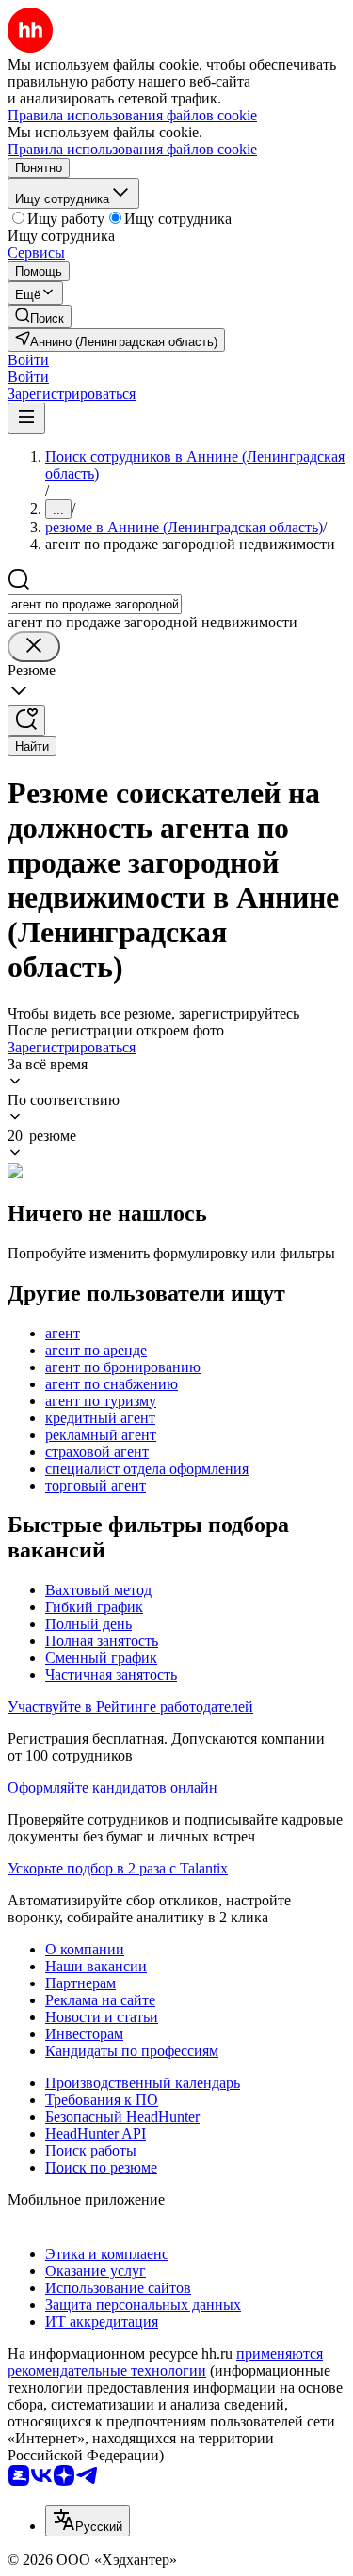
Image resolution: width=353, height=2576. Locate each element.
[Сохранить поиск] (26, 721)
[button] (28, 360)
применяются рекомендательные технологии (165, 2362)
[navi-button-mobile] (26, 418)
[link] (40, 316)
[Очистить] (34, 647)
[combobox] (95, 604)
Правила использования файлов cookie (132, 149)
